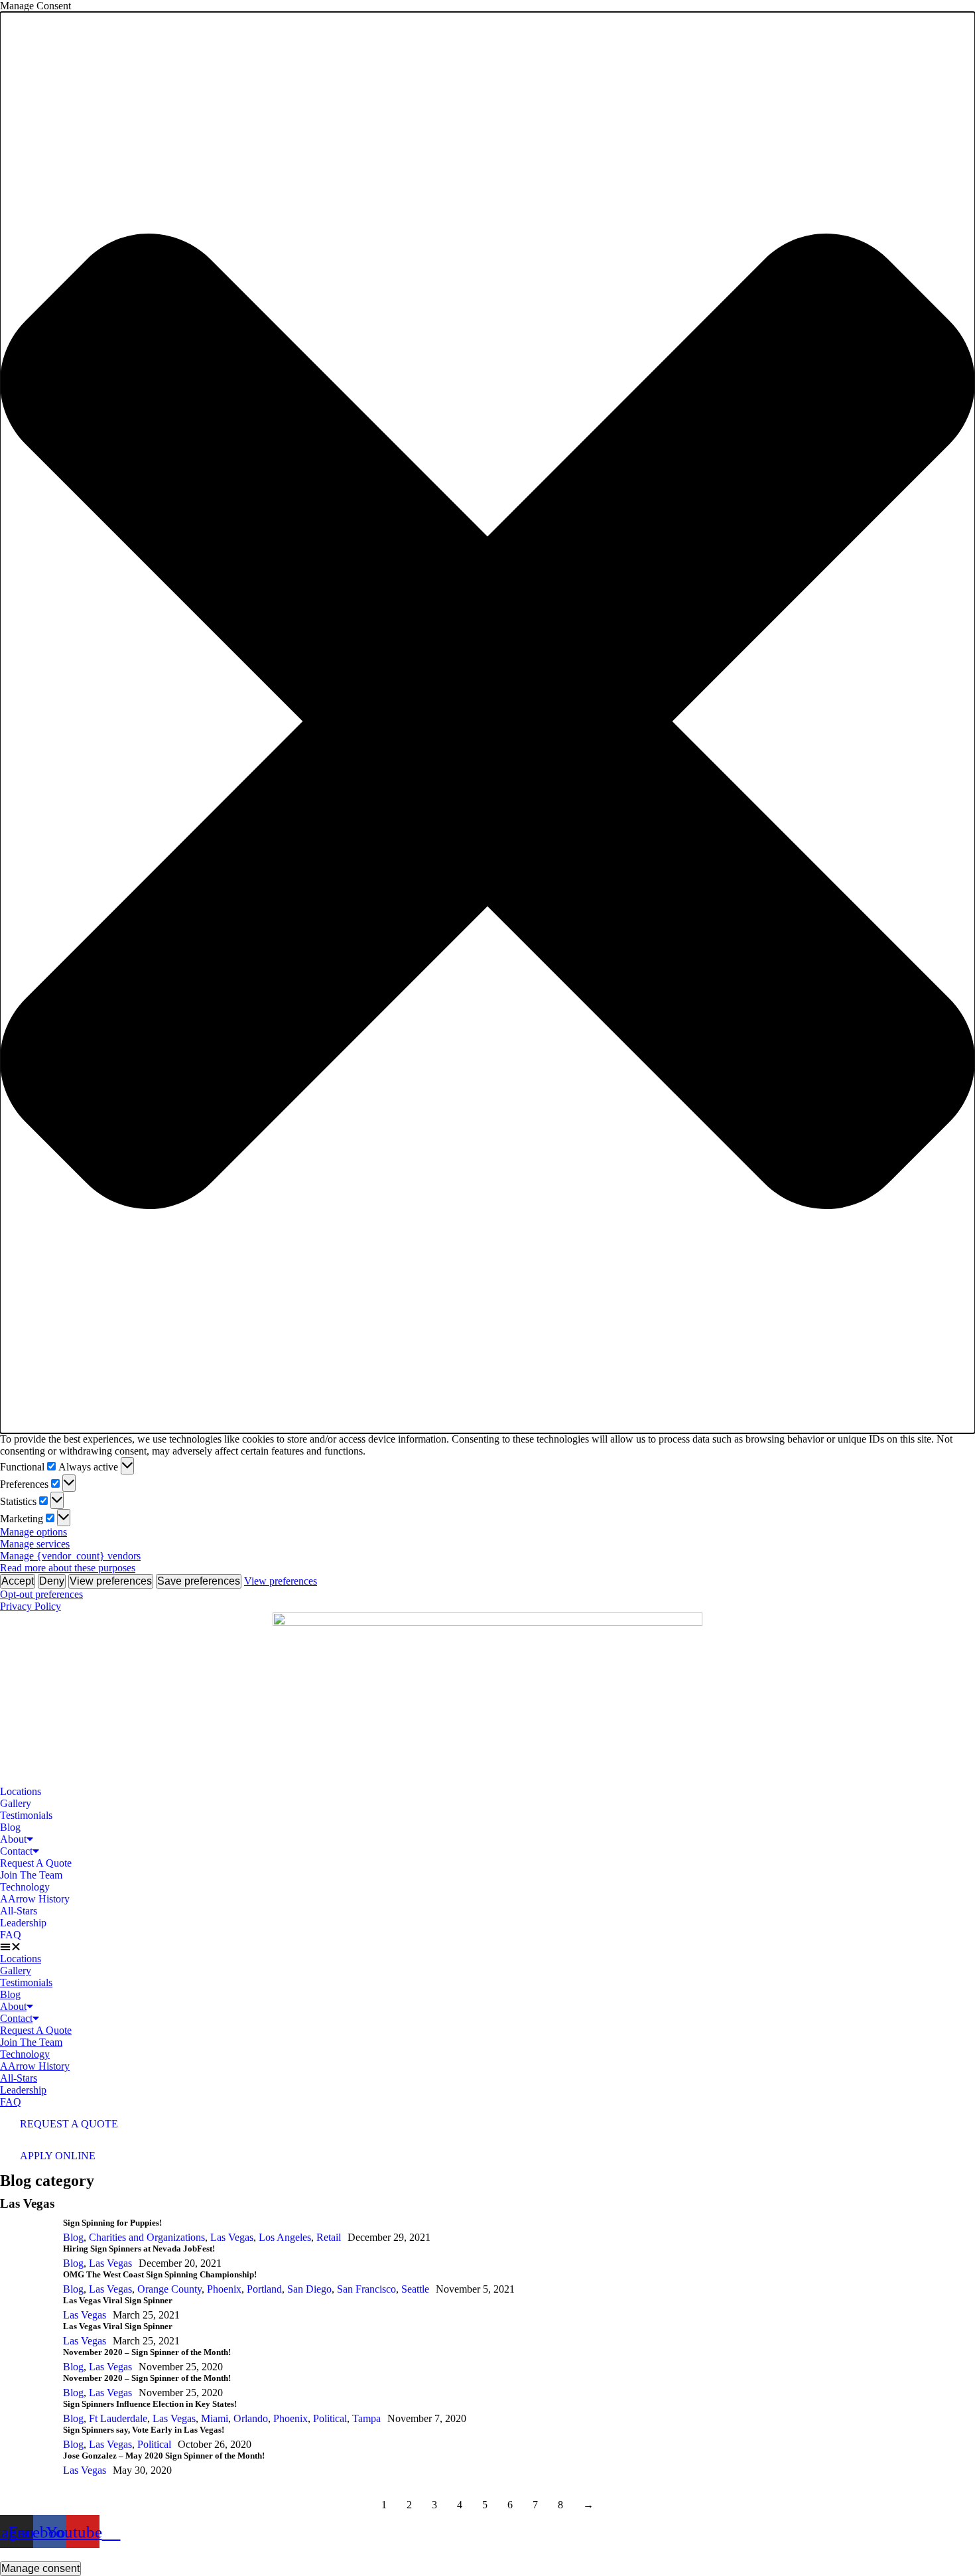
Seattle (415, 2289)
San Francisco (366, 2289)
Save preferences (199, 1581)
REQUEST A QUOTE (69, 2124)
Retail (329, 2237)
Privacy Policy (31, 1606)
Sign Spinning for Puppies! (112, 2223)
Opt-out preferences (41, 1594)
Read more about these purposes (68, 1568)
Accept (18, 1581)
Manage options (33, 1532)
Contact (16, 1851)
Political (330, 2418)
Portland (264, 2289)
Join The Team (31, 1875)
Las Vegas (232, 2237)
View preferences (111, 1581)
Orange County (169, 2289)
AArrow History (35, 1899)
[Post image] (27, 2231)
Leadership (23, 1923)
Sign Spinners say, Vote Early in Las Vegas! (144, 2430)
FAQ (11, 1935)
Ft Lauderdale (118, 2418)
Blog (10, 1827)
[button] (487, 723)
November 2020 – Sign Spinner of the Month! (147, 2352)
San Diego (309, 2289)
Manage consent (40, 2568)
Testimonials (26, 1815)
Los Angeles (285, 2237)
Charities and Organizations (147, 2237)
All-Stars (19, 1911)
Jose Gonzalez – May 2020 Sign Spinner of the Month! (164, 2456)
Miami (215, 2418)
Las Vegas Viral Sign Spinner (118, 2300)
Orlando (251, 2418)
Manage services (35, 1544)
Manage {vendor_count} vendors (70, 1556)
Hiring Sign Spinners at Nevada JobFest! (139, 2249)
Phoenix (224, 2289)
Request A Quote (36, 1863)
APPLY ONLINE (58, 2156)
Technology (25, 1887)
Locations (21, 1791)
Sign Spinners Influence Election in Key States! (150, 2404)
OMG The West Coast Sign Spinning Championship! (160, 2274)
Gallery (16, 1803)
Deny (52, 1581)
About (13, 1839)
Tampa (366, 2418)
